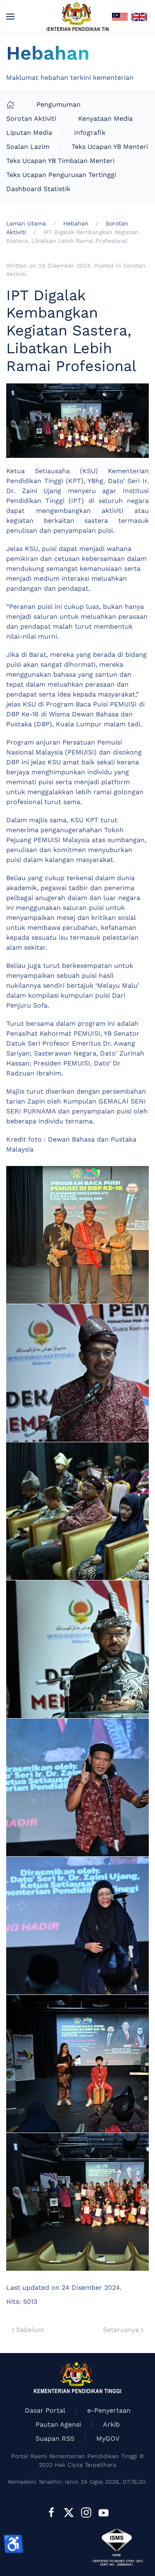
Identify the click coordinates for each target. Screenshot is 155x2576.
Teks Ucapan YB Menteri (110, 147)
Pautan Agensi (58, 2424)
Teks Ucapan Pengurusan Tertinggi (61, 175)
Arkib (111, 2424)
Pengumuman (58, 104)
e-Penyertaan (109, 2410)
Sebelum (30, 2330)
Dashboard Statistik (38, 189)
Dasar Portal (45, 2410)
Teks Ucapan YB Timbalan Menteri (60, 161)
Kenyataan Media (105, 119)
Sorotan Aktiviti (31, 119)
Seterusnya (121, 2330)
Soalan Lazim (28, 147)
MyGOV (108, 2438)
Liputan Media (29, 133)
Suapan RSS (55, 2438)
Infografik (90, 133)
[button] (10, 17)
